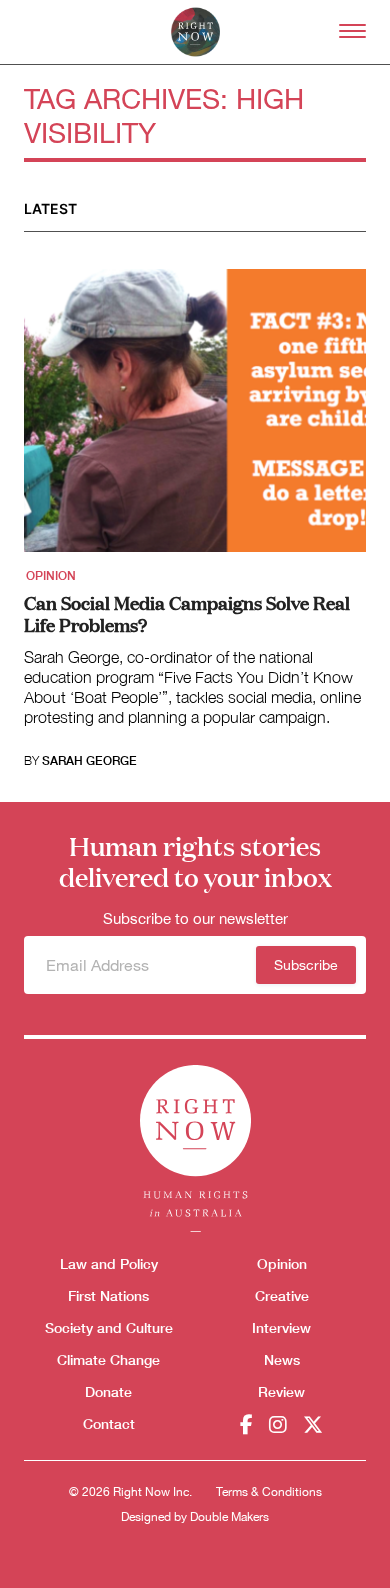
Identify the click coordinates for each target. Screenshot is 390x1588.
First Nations (108, 1295)
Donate (108, 1391)
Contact (109, 1423)
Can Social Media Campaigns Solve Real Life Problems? (187, 613)
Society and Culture (109, 1327)
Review (281, 1391)
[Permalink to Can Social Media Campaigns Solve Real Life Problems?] (195, 417)
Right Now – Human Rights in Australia (195, 32)
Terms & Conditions (269, 1492)
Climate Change (108, 1359)
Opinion (51, 576)
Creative (282, 1295)
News (282, 1359)
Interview (281, 1327)
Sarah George (89, 761)
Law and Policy (109, 1263)
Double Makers (229, 1517)
